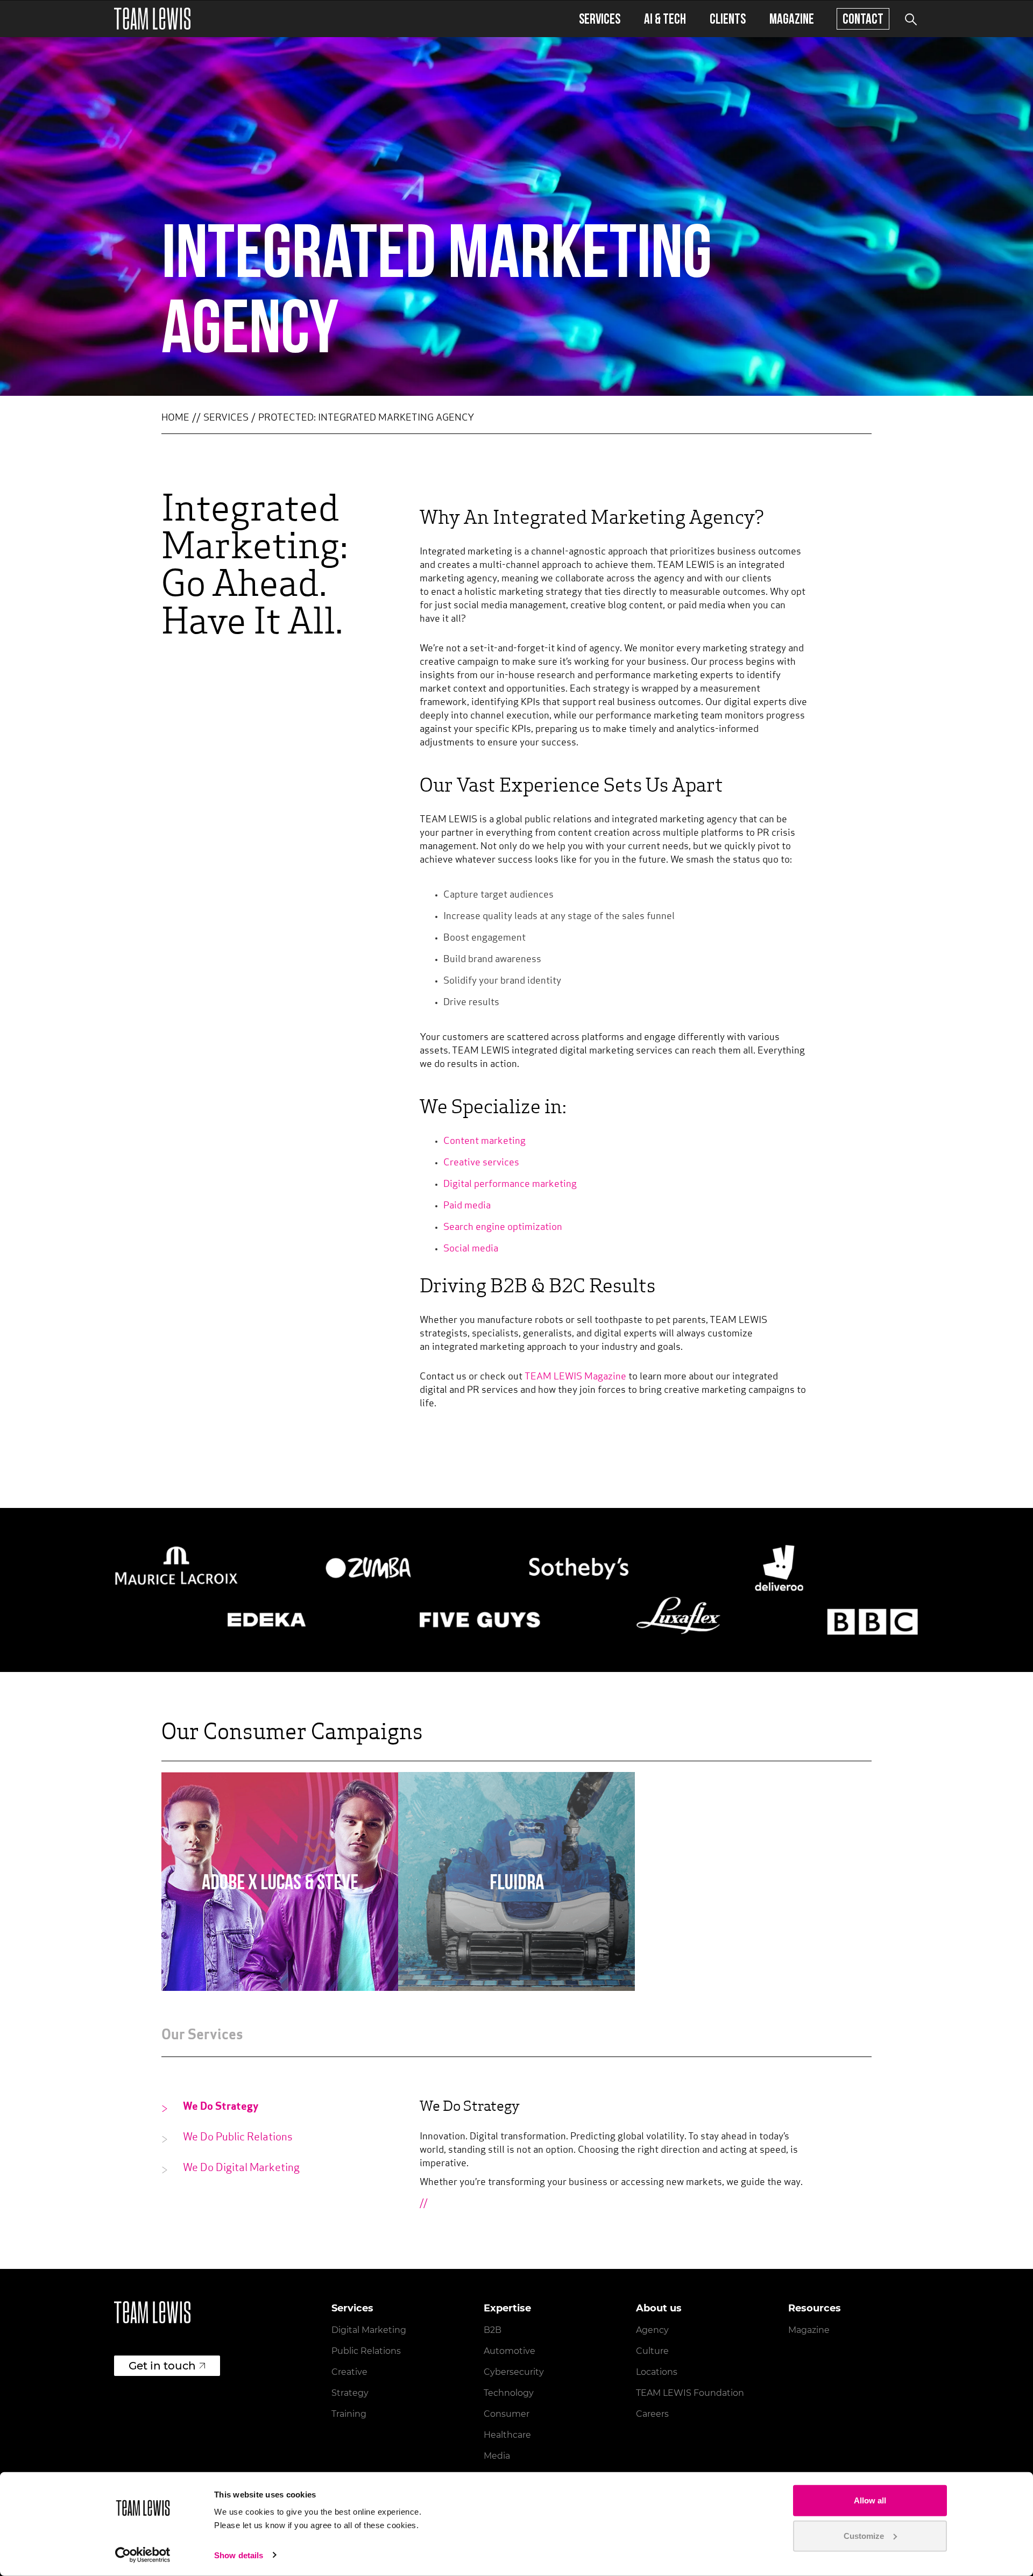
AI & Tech (665, 19)
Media (497, 2456)
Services (600, 19)
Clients (728, 19)
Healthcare (507, 2435)
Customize (864, 2535)
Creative (349, 2372)
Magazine (792, 19)
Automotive (510, 2351)
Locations (657, 2372)
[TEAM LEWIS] (152, 19)
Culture (652, 2351)
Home (175, 418)
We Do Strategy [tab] (221, 2107)
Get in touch (162, 2366)
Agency (652, 2330)
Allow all (870, 2500)
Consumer (507, 2414)
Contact (863, 19)
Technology (509, 2393)
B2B (493, 2330)
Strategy (350, 2393)
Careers (652, 2414)
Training (349, 2414)
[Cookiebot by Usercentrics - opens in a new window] (143, 2555)
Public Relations (366, 2351)
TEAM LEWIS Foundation (690, 2393)
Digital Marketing (369, 2330)
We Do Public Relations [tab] (238, 2138)
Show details (239, 2555)
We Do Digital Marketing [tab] (241, 2168)
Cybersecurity (514, 2372)
